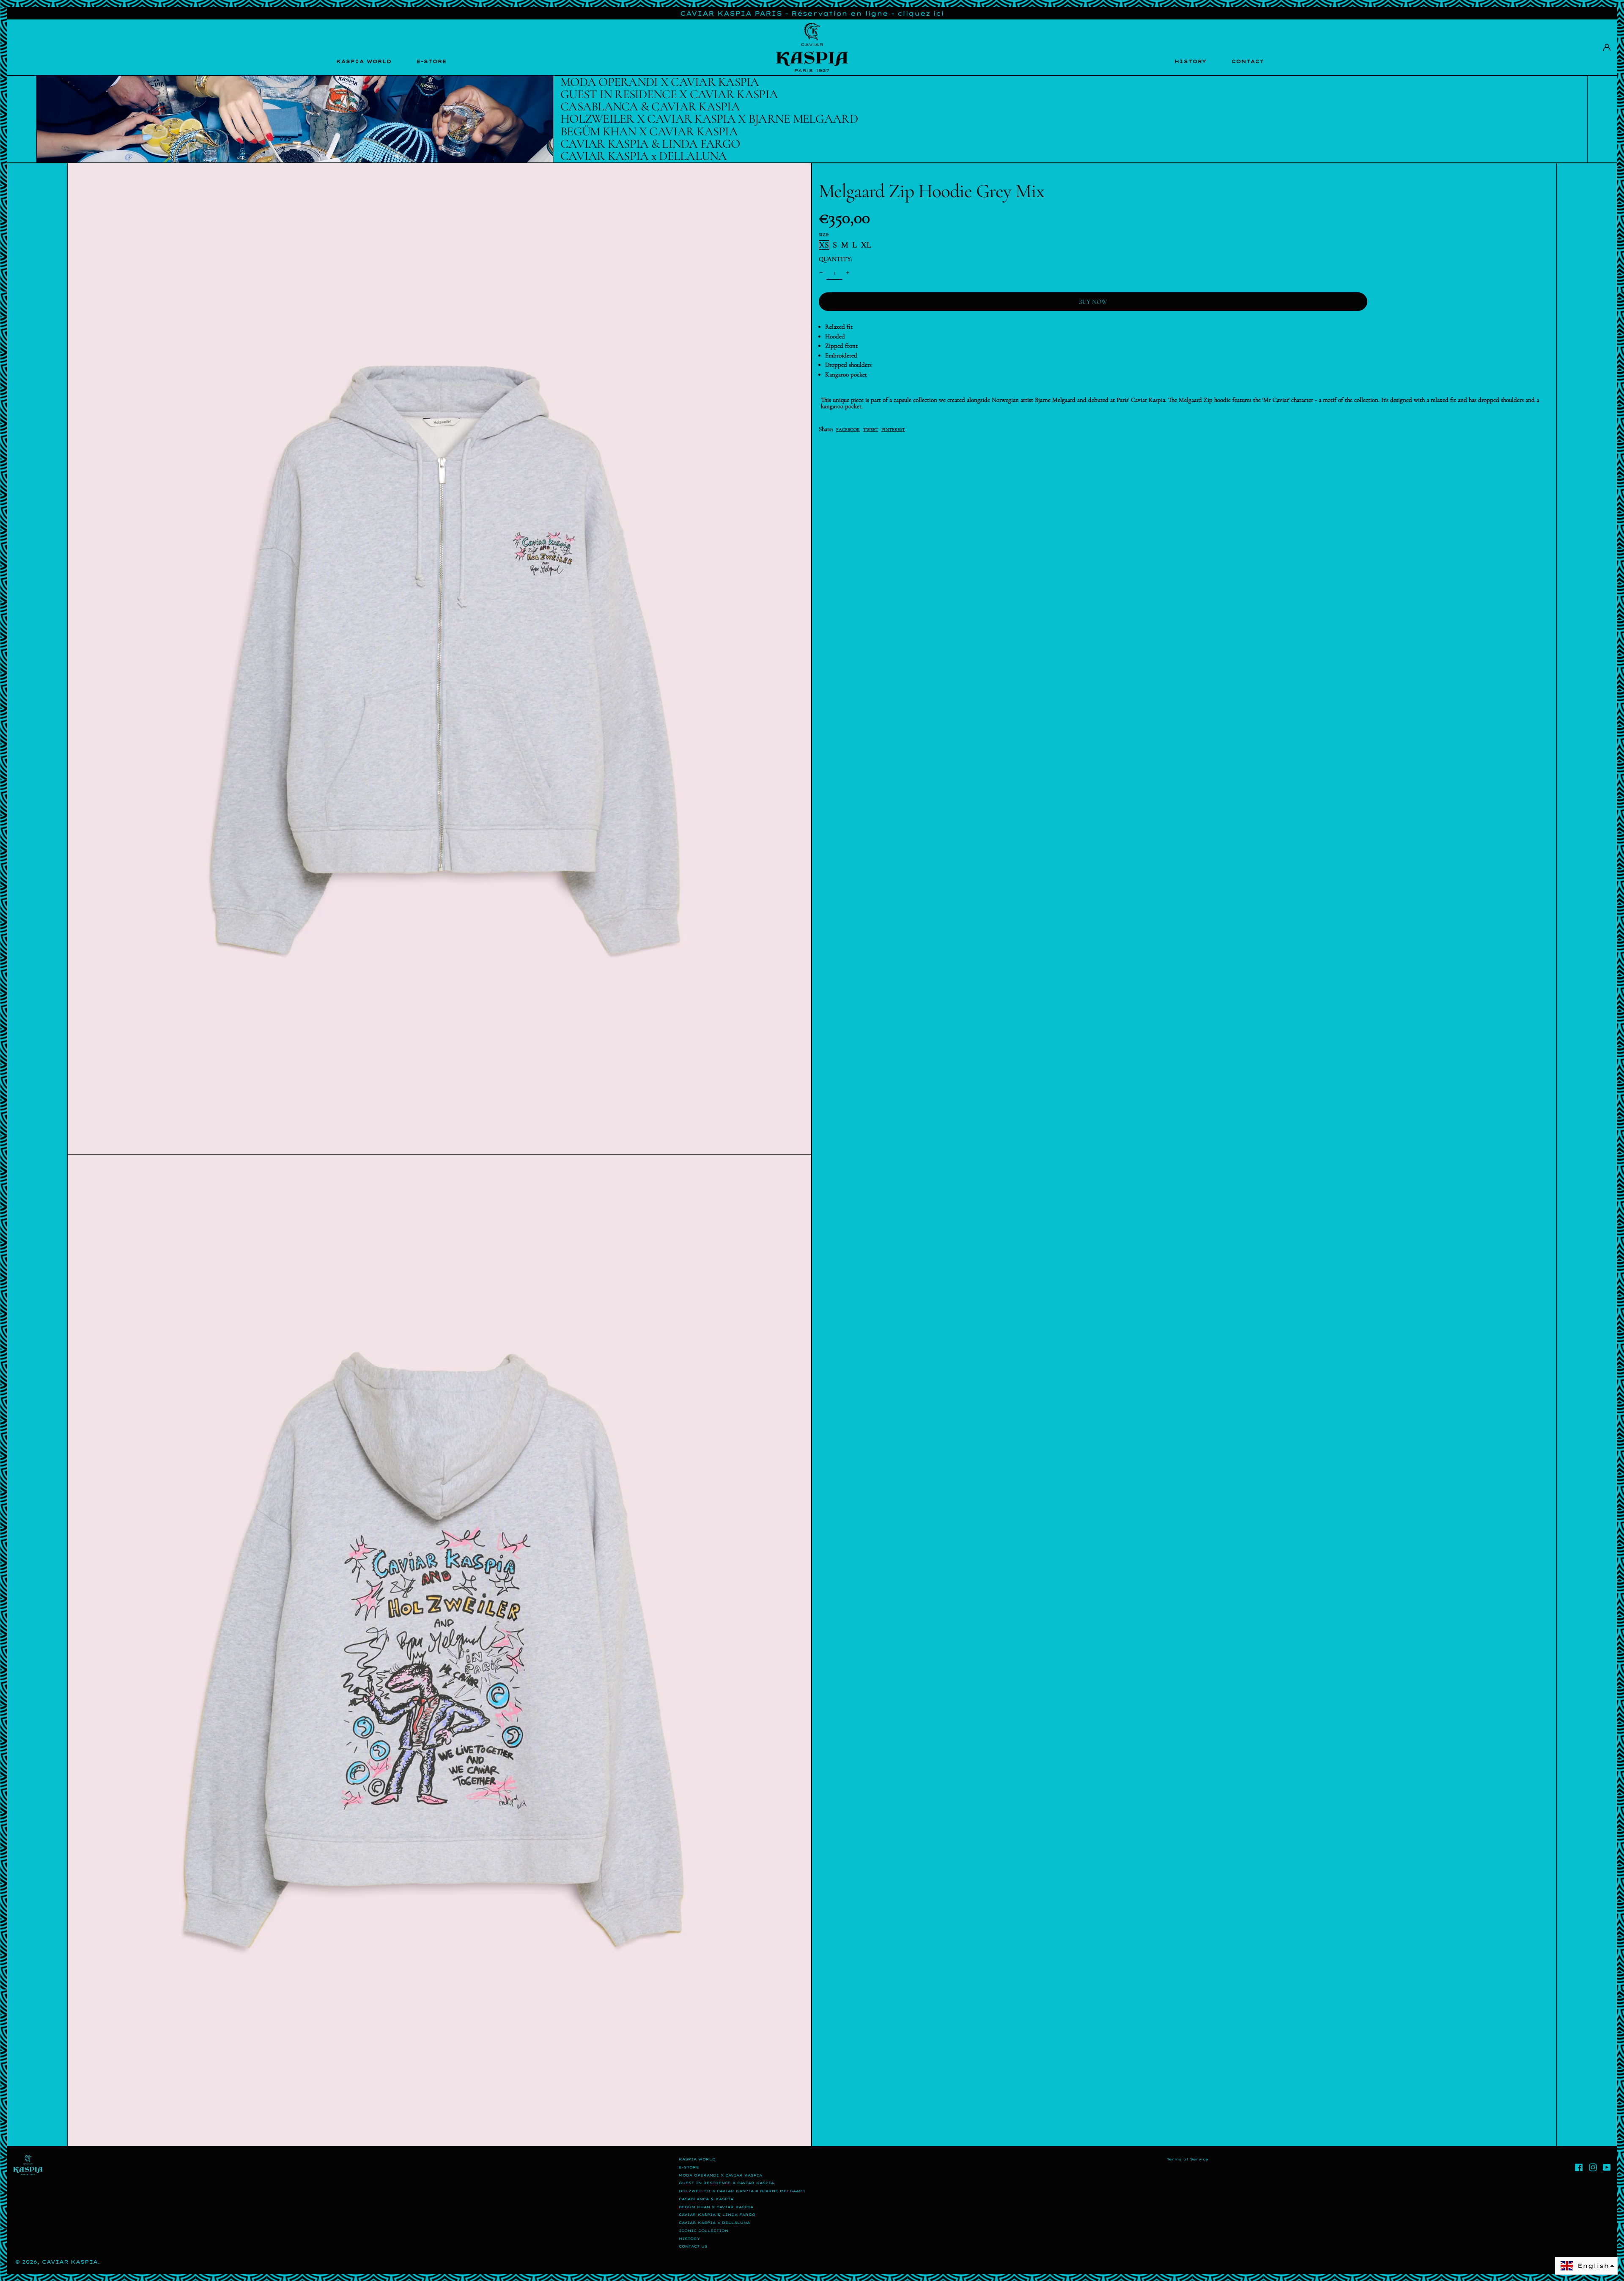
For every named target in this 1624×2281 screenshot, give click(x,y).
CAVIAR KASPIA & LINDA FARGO (717, 2215)
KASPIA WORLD (364, 61)
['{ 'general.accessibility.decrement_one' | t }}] (821, 272)
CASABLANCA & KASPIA (706, 2199)
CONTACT (1248, 61)
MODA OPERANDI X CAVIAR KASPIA (720, 2175)
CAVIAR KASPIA (70, 2262)
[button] (440, 659)
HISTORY (1191, 61)
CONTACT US (693, 2246)
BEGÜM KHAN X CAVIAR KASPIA (716, 2207)
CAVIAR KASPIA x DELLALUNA (714, 2223)
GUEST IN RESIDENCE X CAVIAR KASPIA (726, 2183)
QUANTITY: (835, 259)
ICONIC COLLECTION (704, 2231)
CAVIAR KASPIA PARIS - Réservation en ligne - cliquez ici (812, 13)
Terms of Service (1188, 2159)
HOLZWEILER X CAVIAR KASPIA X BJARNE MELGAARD (742, 2191)
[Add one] (848, 272)
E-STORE (432, 61)
